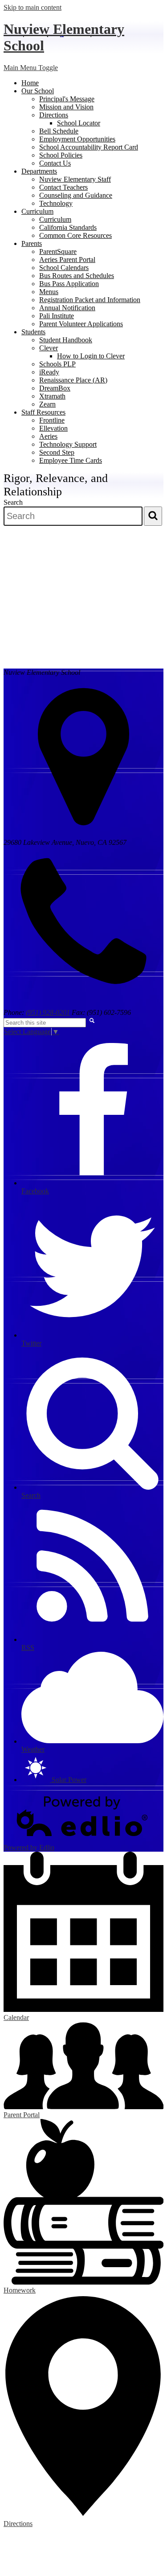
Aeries (48, 436)
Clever (49, 348)
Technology (56, 203)
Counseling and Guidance (76, 195)
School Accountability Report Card (89, 147)
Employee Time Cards (71, 460)
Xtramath (52, 396)
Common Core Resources (75, 235)
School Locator (79, 123)
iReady (49, 372)
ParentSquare (58, 251)
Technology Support (68, 444)
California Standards (68, 227)
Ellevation (53, 428)
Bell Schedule (59, 131)
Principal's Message (67, 99)
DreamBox (55, 388)
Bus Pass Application (69, 284)
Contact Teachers (63, 187)
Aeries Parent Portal (67, 260)
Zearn (47, 404)
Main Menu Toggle (31, 68)
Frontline (52, 420)
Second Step (57, 452)
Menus (49, 292)
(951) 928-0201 (48, 1012)
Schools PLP (57, 364)
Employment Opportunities (77, 139)
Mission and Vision (66, 107)
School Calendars (64, 268)
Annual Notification (67, 308)
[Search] (153, 516)
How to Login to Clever (91, 356)
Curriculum (55, 219)
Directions (54, 115)
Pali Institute (57, 316)
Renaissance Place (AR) (73, 380)
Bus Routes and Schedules (77, 276)
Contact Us (55, 163)
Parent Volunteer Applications (81, 324)
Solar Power (68, 1780)
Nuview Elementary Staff (75, 179)
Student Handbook (66, 340)
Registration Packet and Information (90, 300)
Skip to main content (33, 7)
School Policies (61, 155)
